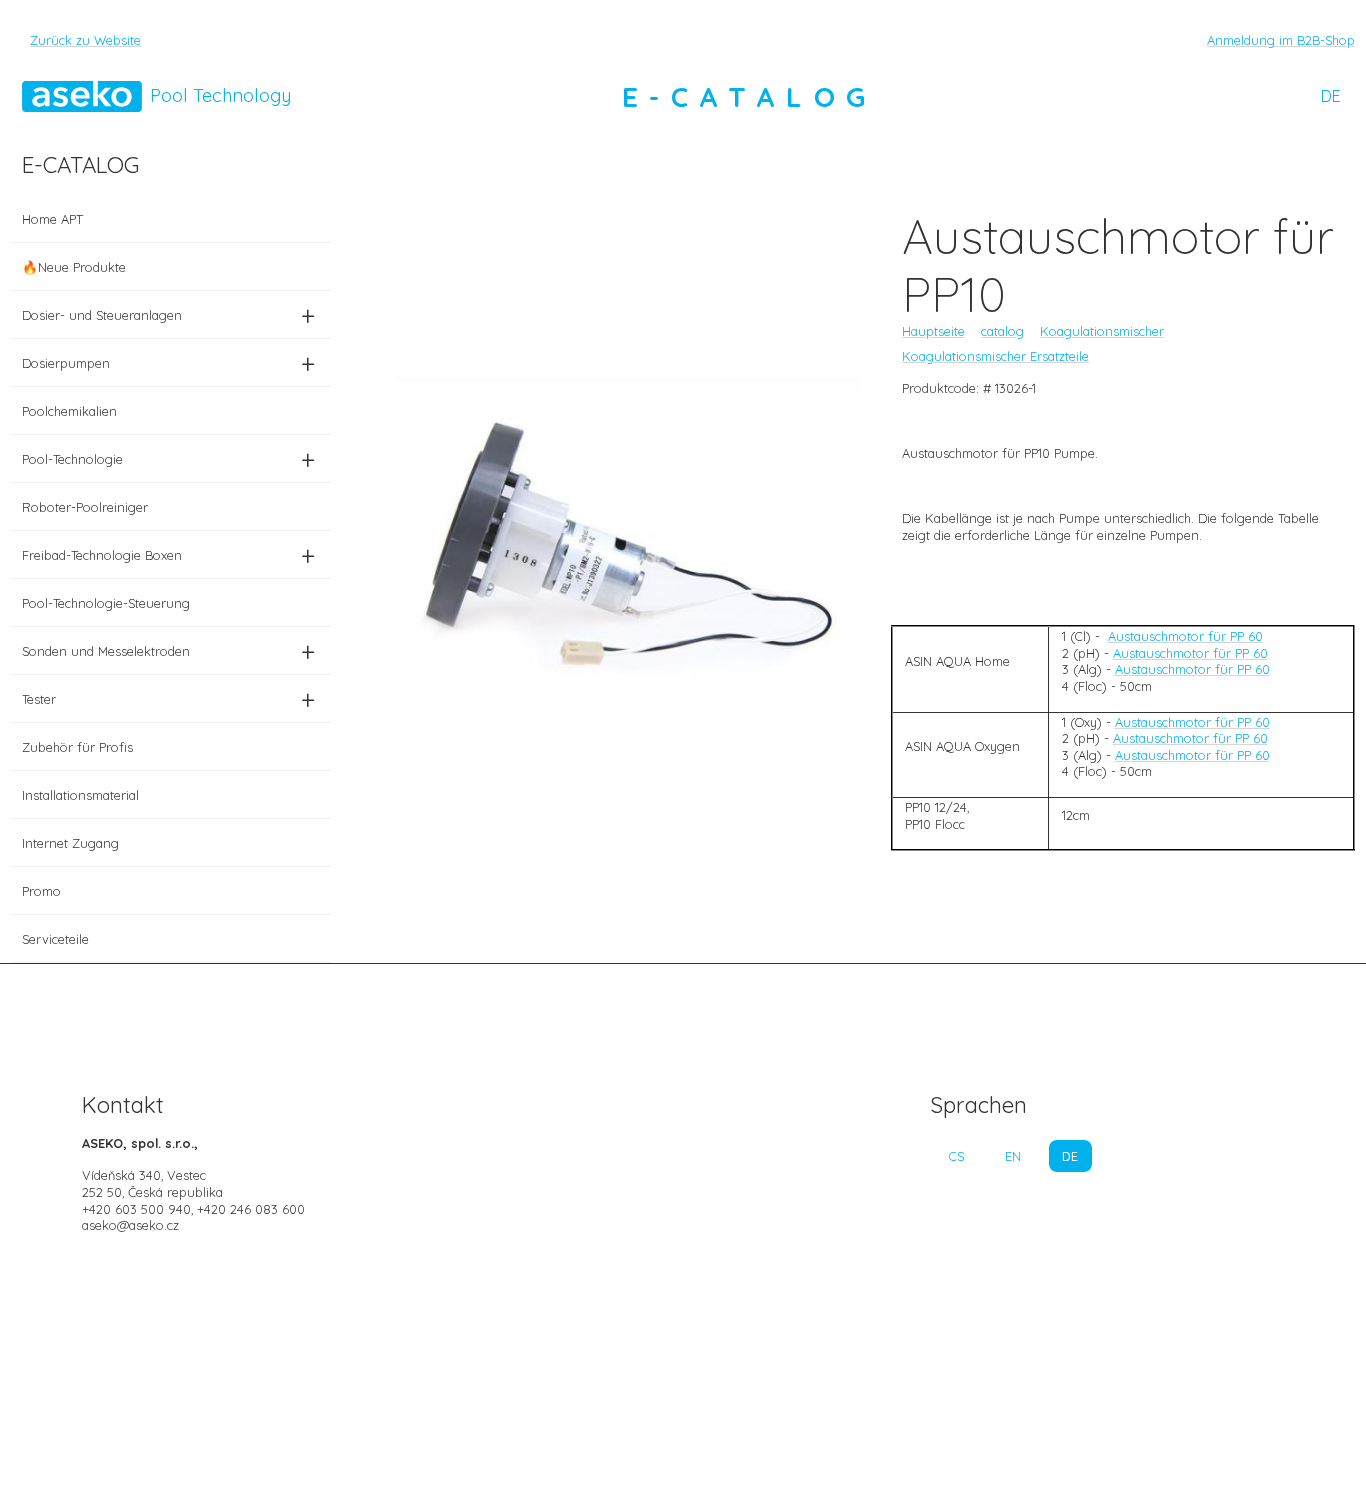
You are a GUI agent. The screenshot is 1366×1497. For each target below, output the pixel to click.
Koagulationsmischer (1102, 331)
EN (1013, 1156)
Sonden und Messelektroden (168, 651)
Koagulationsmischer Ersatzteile (995, 356)
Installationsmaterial (80, 795)
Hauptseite (933, 331)
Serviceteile (55, 939)
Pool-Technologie (168, 459)
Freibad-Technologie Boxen (168, 555)
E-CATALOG (749, 97)
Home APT (52, 219)
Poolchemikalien (69, 411)
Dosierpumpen (168, 363)
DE (1331, 96)
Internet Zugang (70, 843)
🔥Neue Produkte (74, 267)
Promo (41, 891)
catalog (1002, 331)
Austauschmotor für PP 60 (1185, 636)
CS (956, 1156)
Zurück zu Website (85, 40)
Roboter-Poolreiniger (85, 507)
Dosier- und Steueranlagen (168, 315)
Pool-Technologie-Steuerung (106, 603)
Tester (168, 699)
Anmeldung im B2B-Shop (1281, 40)
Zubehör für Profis (77, 747)
